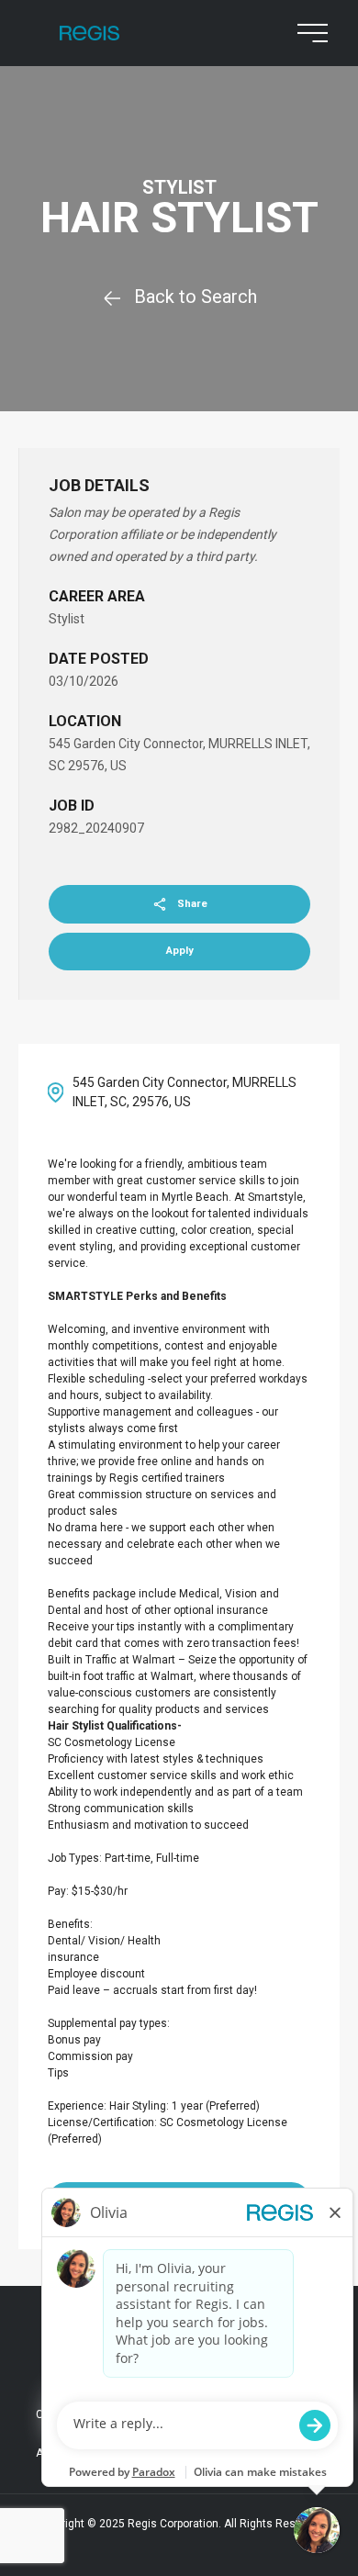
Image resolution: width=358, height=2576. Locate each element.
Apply (180, 951)
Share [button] (192, 904)
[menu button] (308, 33)
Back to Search (196, 297)
